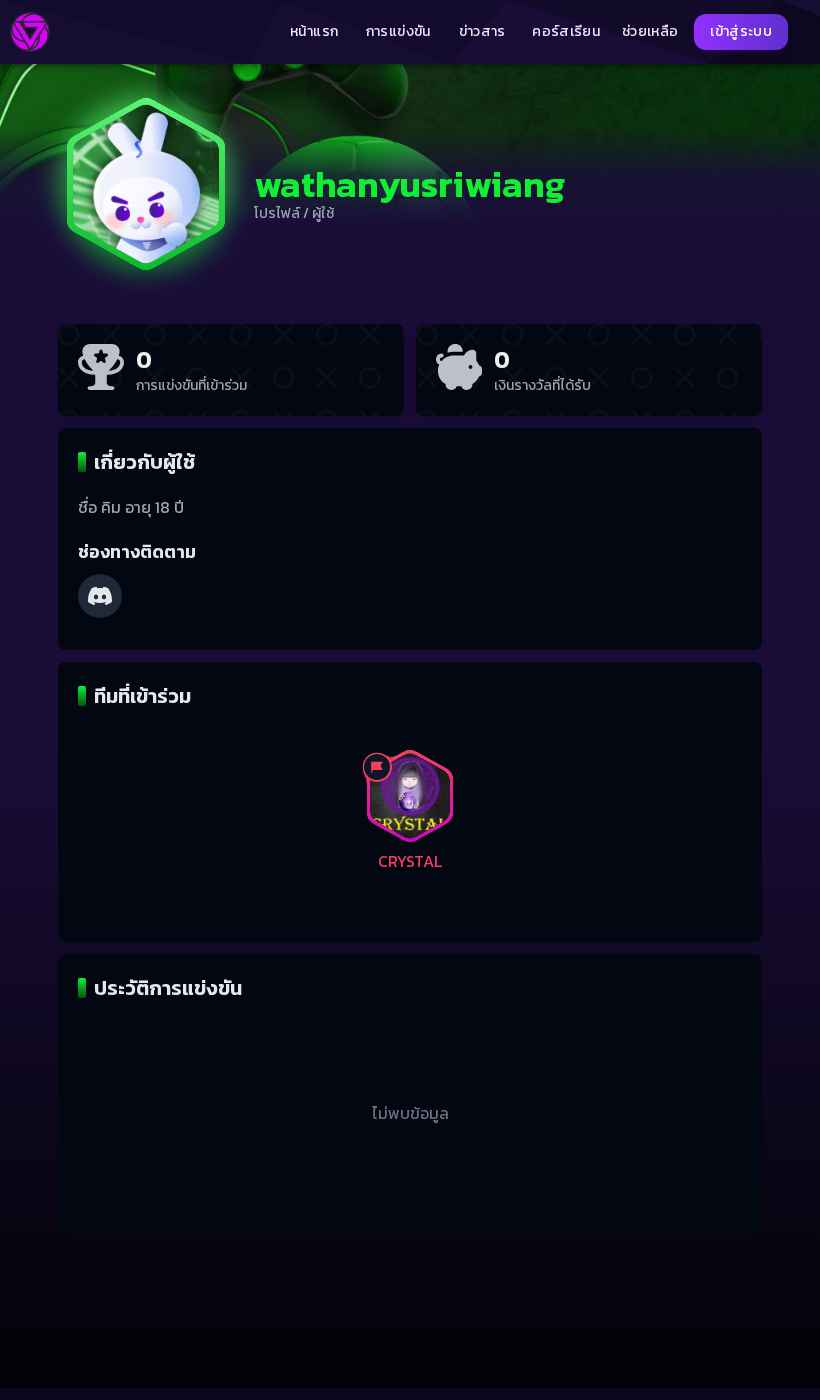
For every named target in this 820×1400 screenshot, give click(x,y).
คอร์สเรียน (566, 32)
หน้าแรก (314, 32)
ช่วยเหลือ (650, 32)
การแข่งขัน (398, 32)
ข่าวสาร (482, 32)
